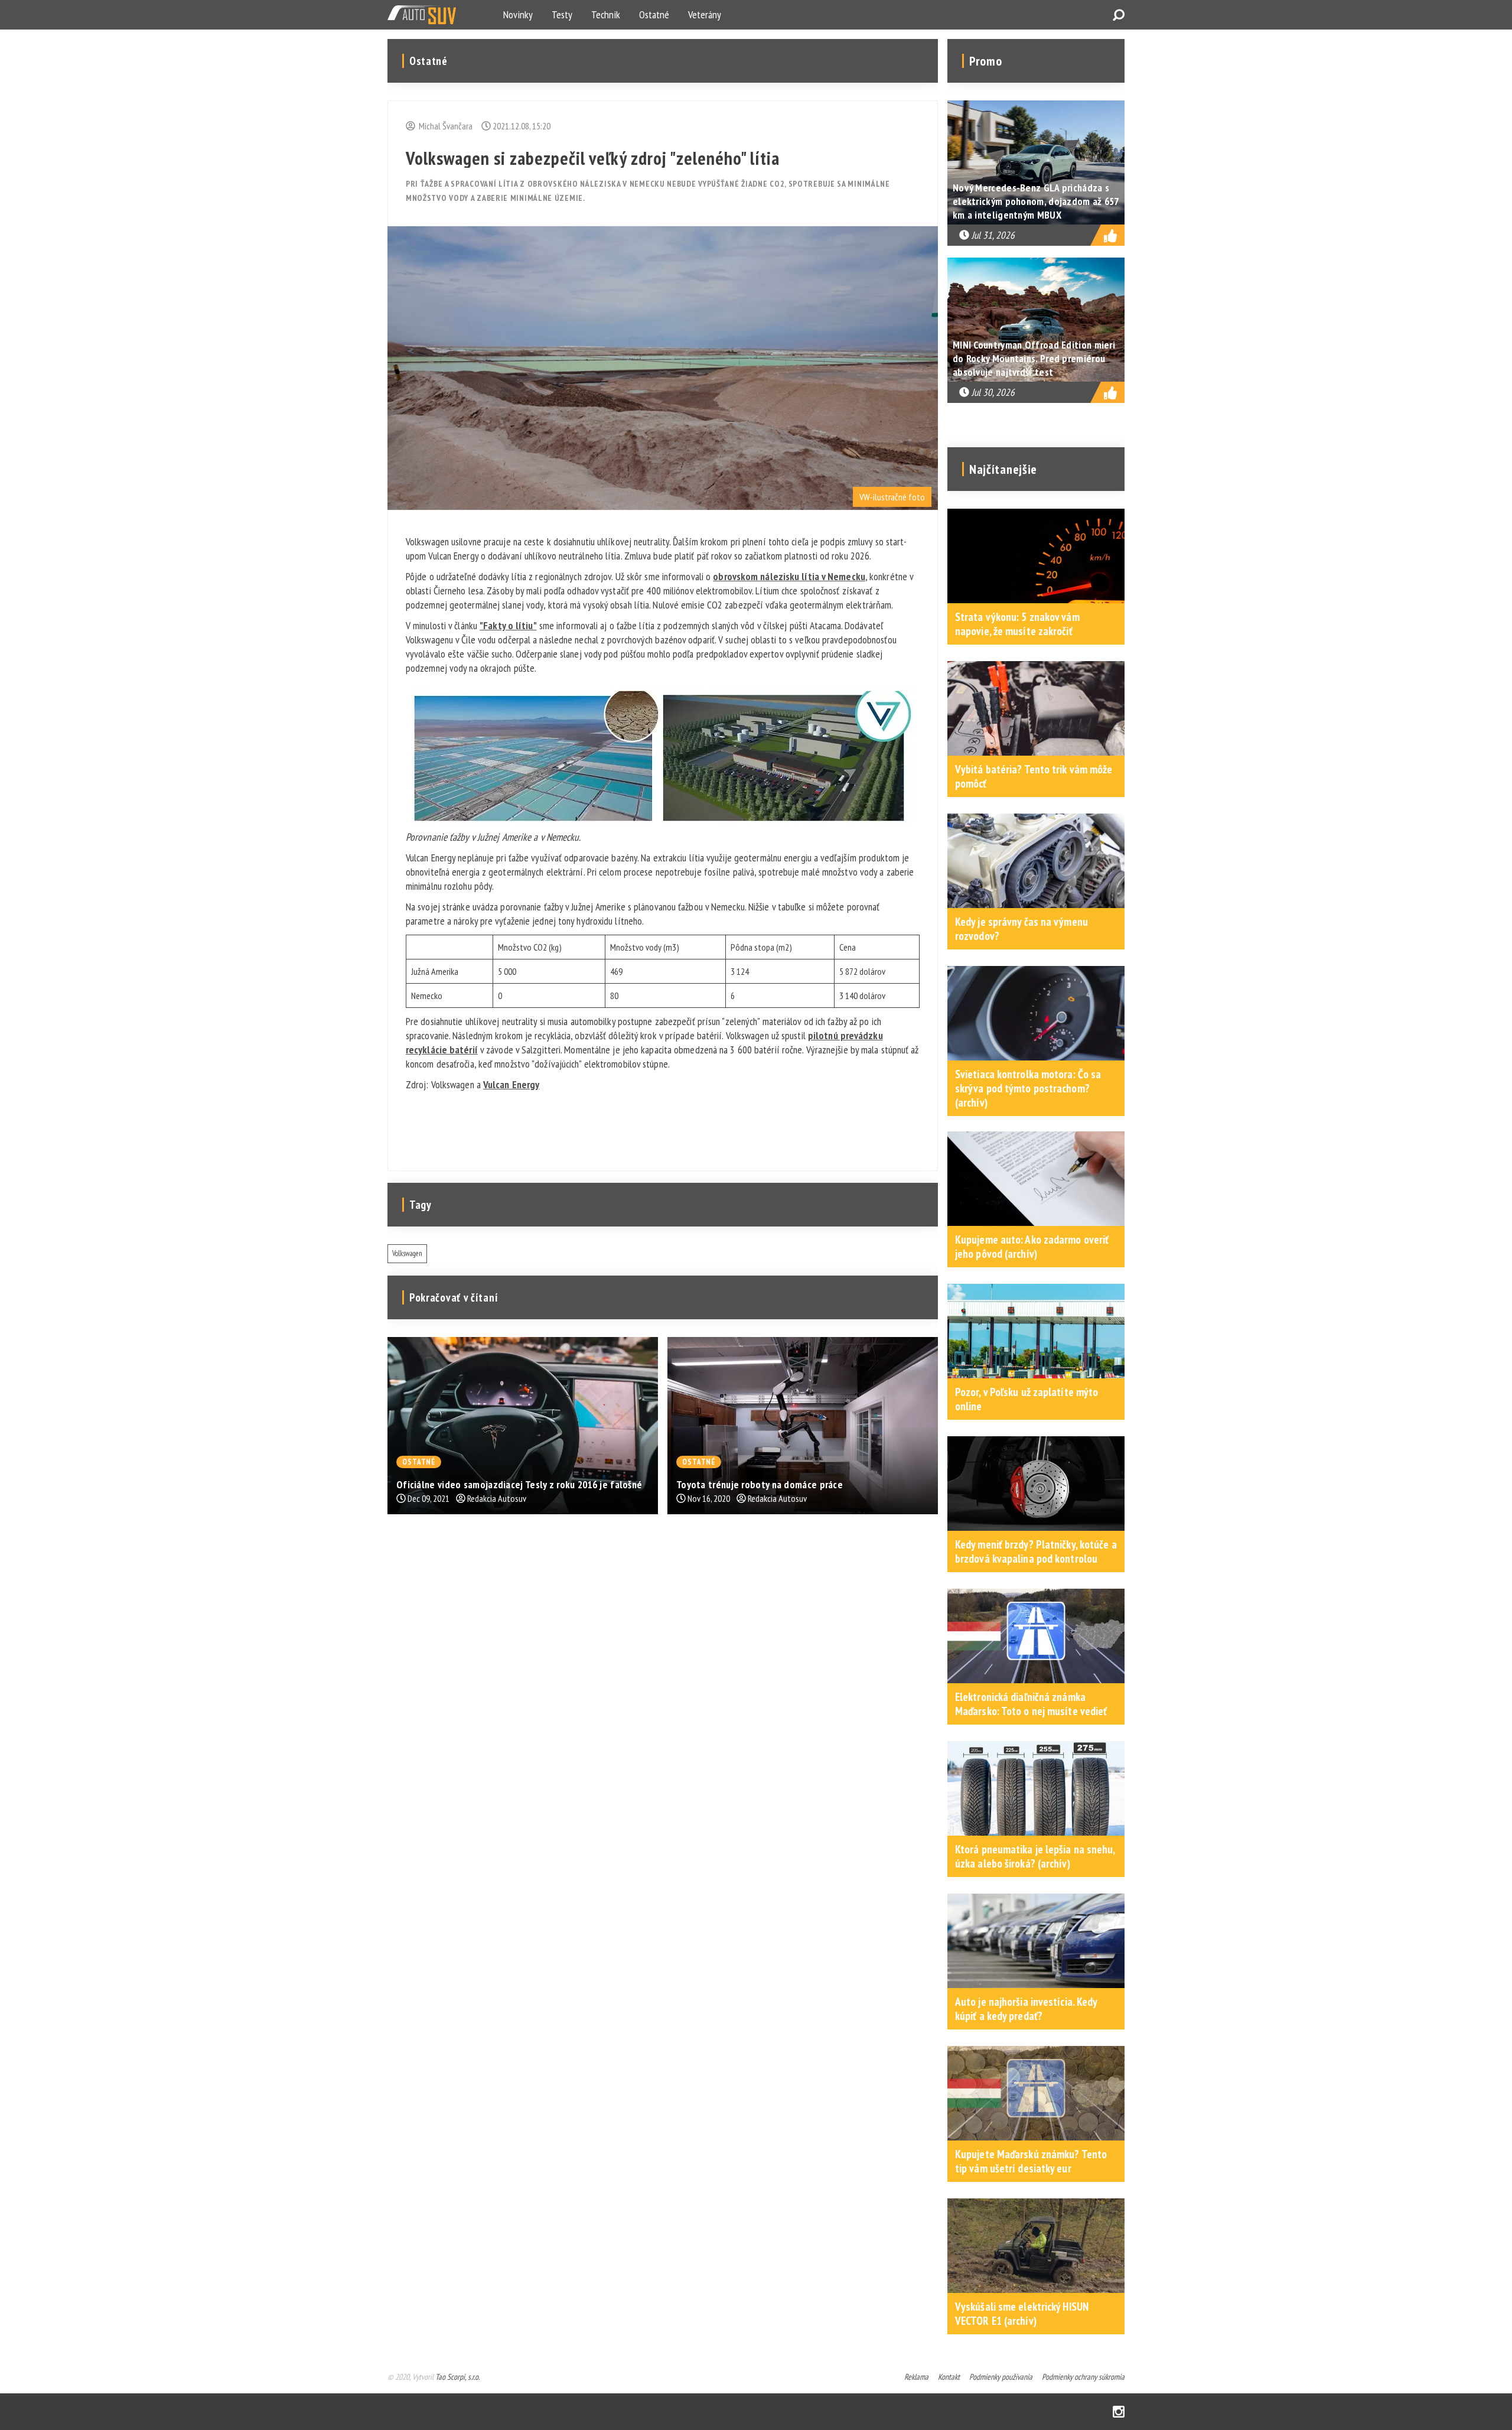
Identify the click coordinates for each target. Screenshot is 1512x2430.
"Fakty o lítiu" (508, 625)
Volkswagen (407, 1253)
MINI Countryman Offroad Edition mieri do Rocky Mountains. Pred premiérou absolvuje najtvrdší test (1034, 358)
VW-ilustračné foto (892, 497)
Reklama (916, 2377)
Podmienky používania (1001, 2377)
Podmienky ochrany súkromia (1083, 2377)
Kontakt (949, 2377)
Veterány (705, 14)
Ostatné (654, 14)
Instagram (1119, 2412)
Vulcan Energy (511, 1084)
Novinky (518, 14)
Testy (562, 14)
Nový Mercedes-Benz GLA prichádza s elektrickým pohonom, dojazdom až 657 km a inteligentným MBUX (1036, 201)
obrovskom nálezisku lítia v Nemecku (789, 576)
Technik (606, 14)
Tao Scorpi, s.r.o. (457, 2377)
